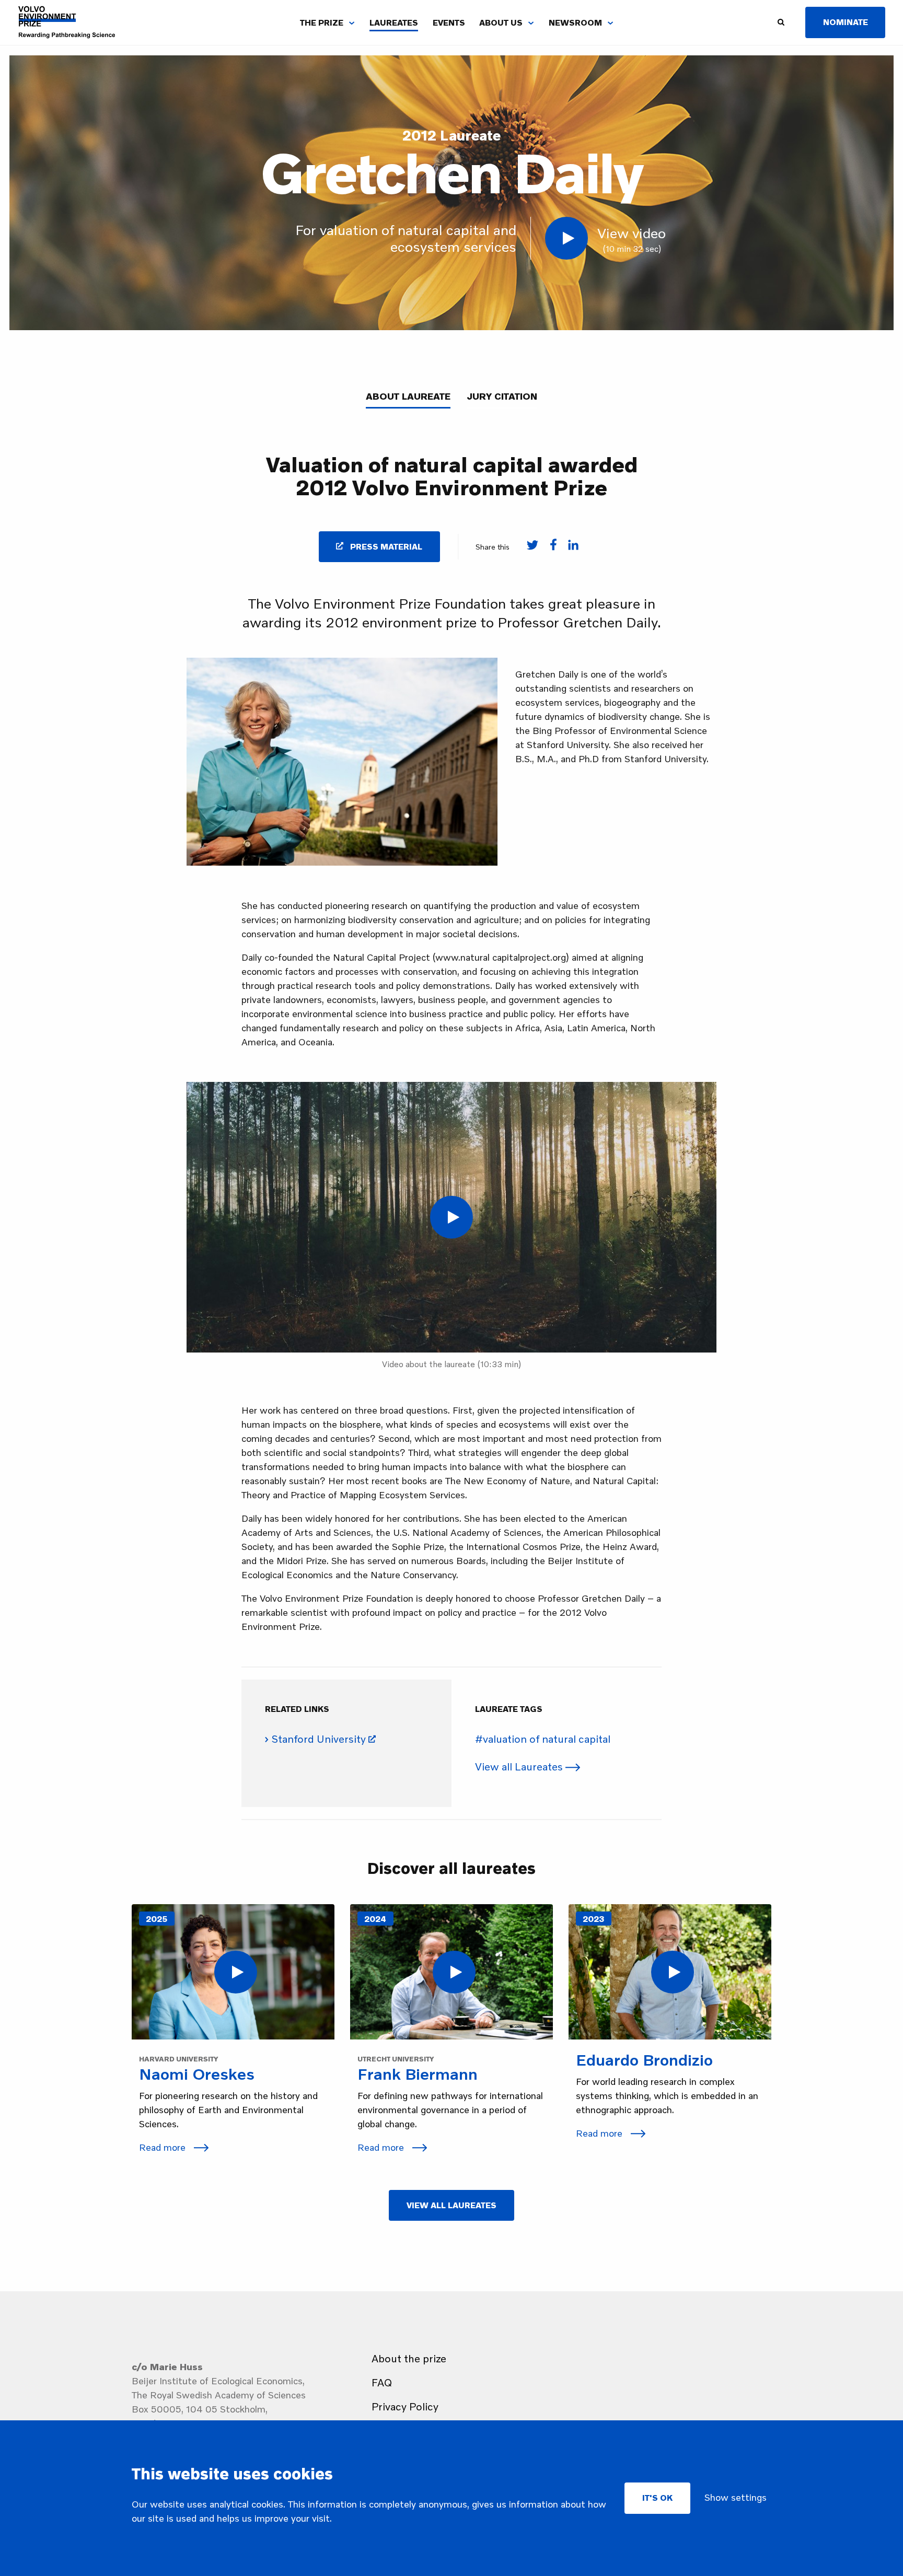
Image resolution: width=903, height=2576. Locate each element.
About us (501, 22)
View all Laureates (520, 1766)
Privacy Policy (405, 2406)
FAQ (382, 2382)
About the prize (409, 2358)
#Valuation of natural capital (543, 1739)
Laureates (394, 22)
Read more (164, 2147)
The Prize (322, 22)
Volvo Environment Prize (67, 22)
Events (449, 22)
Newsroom (575, 22)
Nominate (846, 22)
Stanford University (319, 1739)
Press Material (385, 546)
